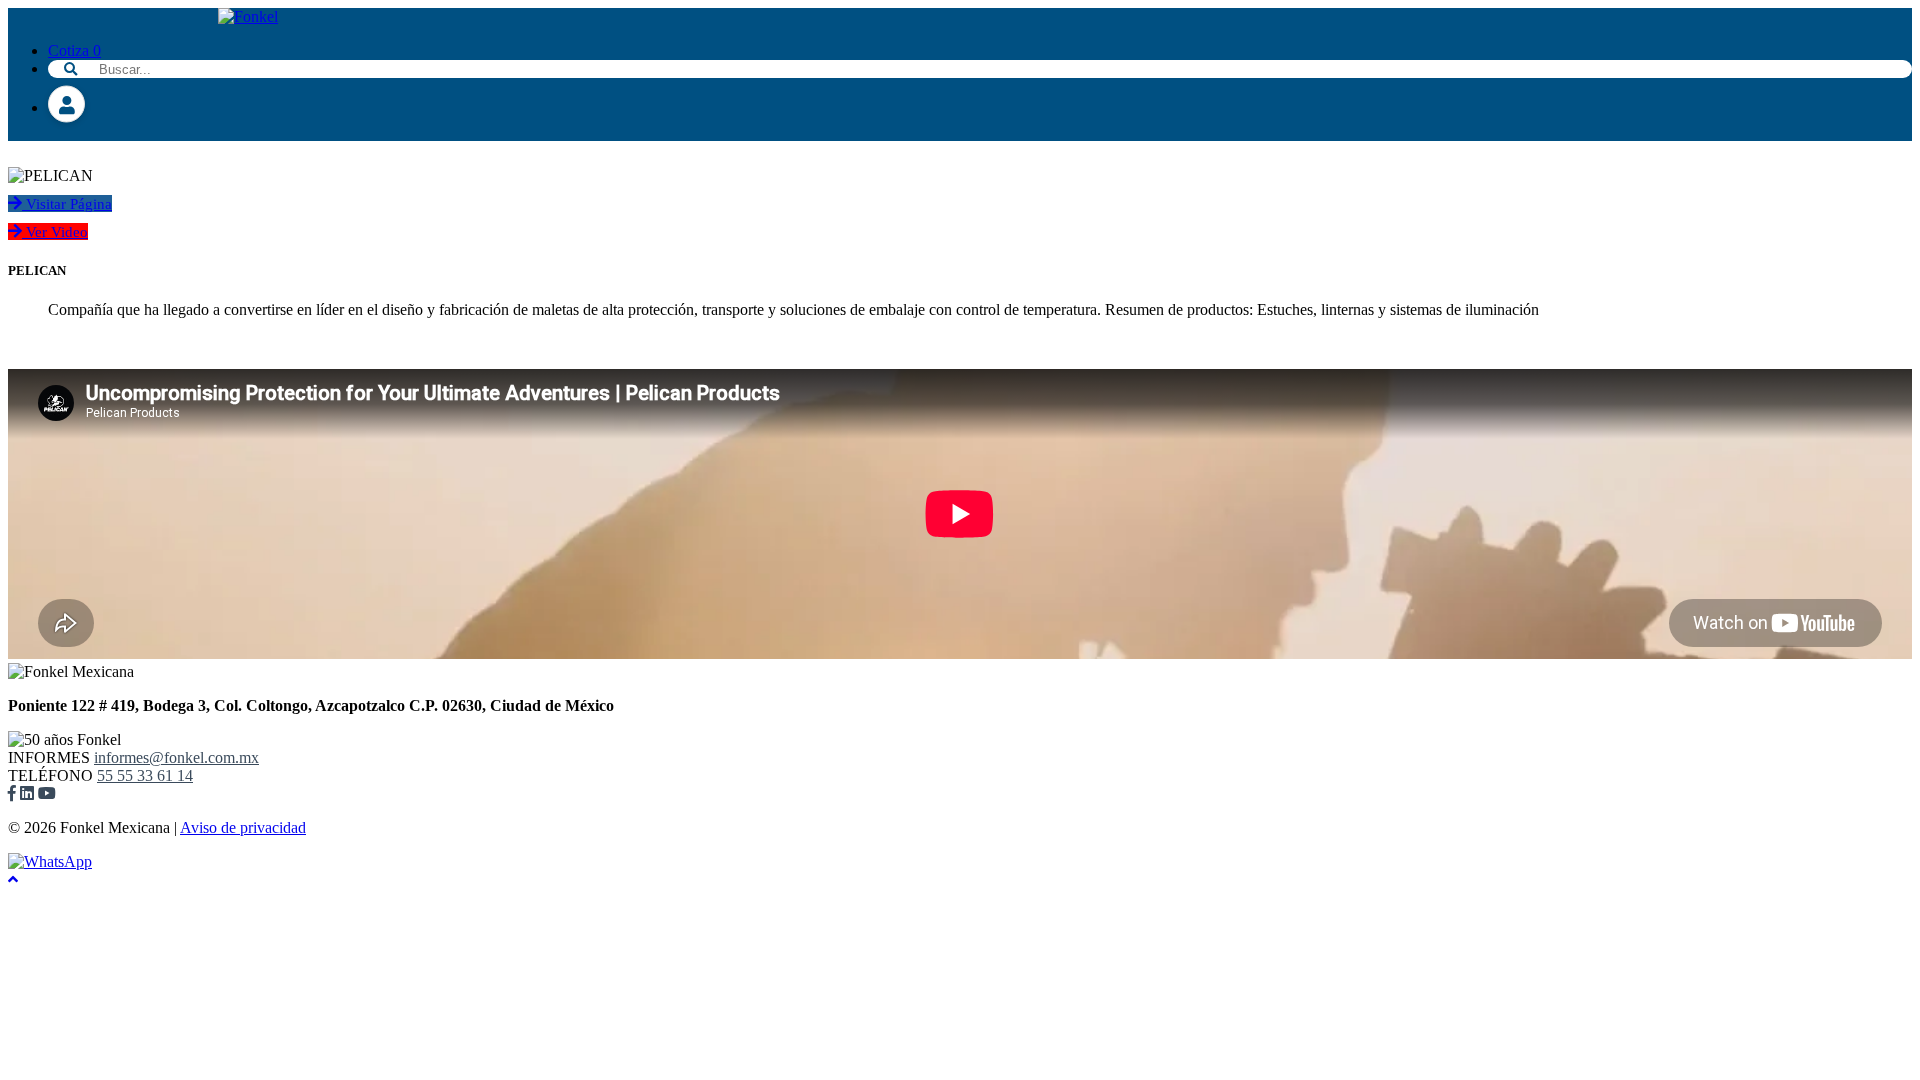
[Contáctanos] (50, 861)
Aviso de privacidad (243, 827)
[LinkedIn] (27, 793)
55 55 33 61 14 (145, 775)
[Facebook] (12, 793)
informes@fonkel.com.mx (176, 757)
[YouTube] (47, 793)
